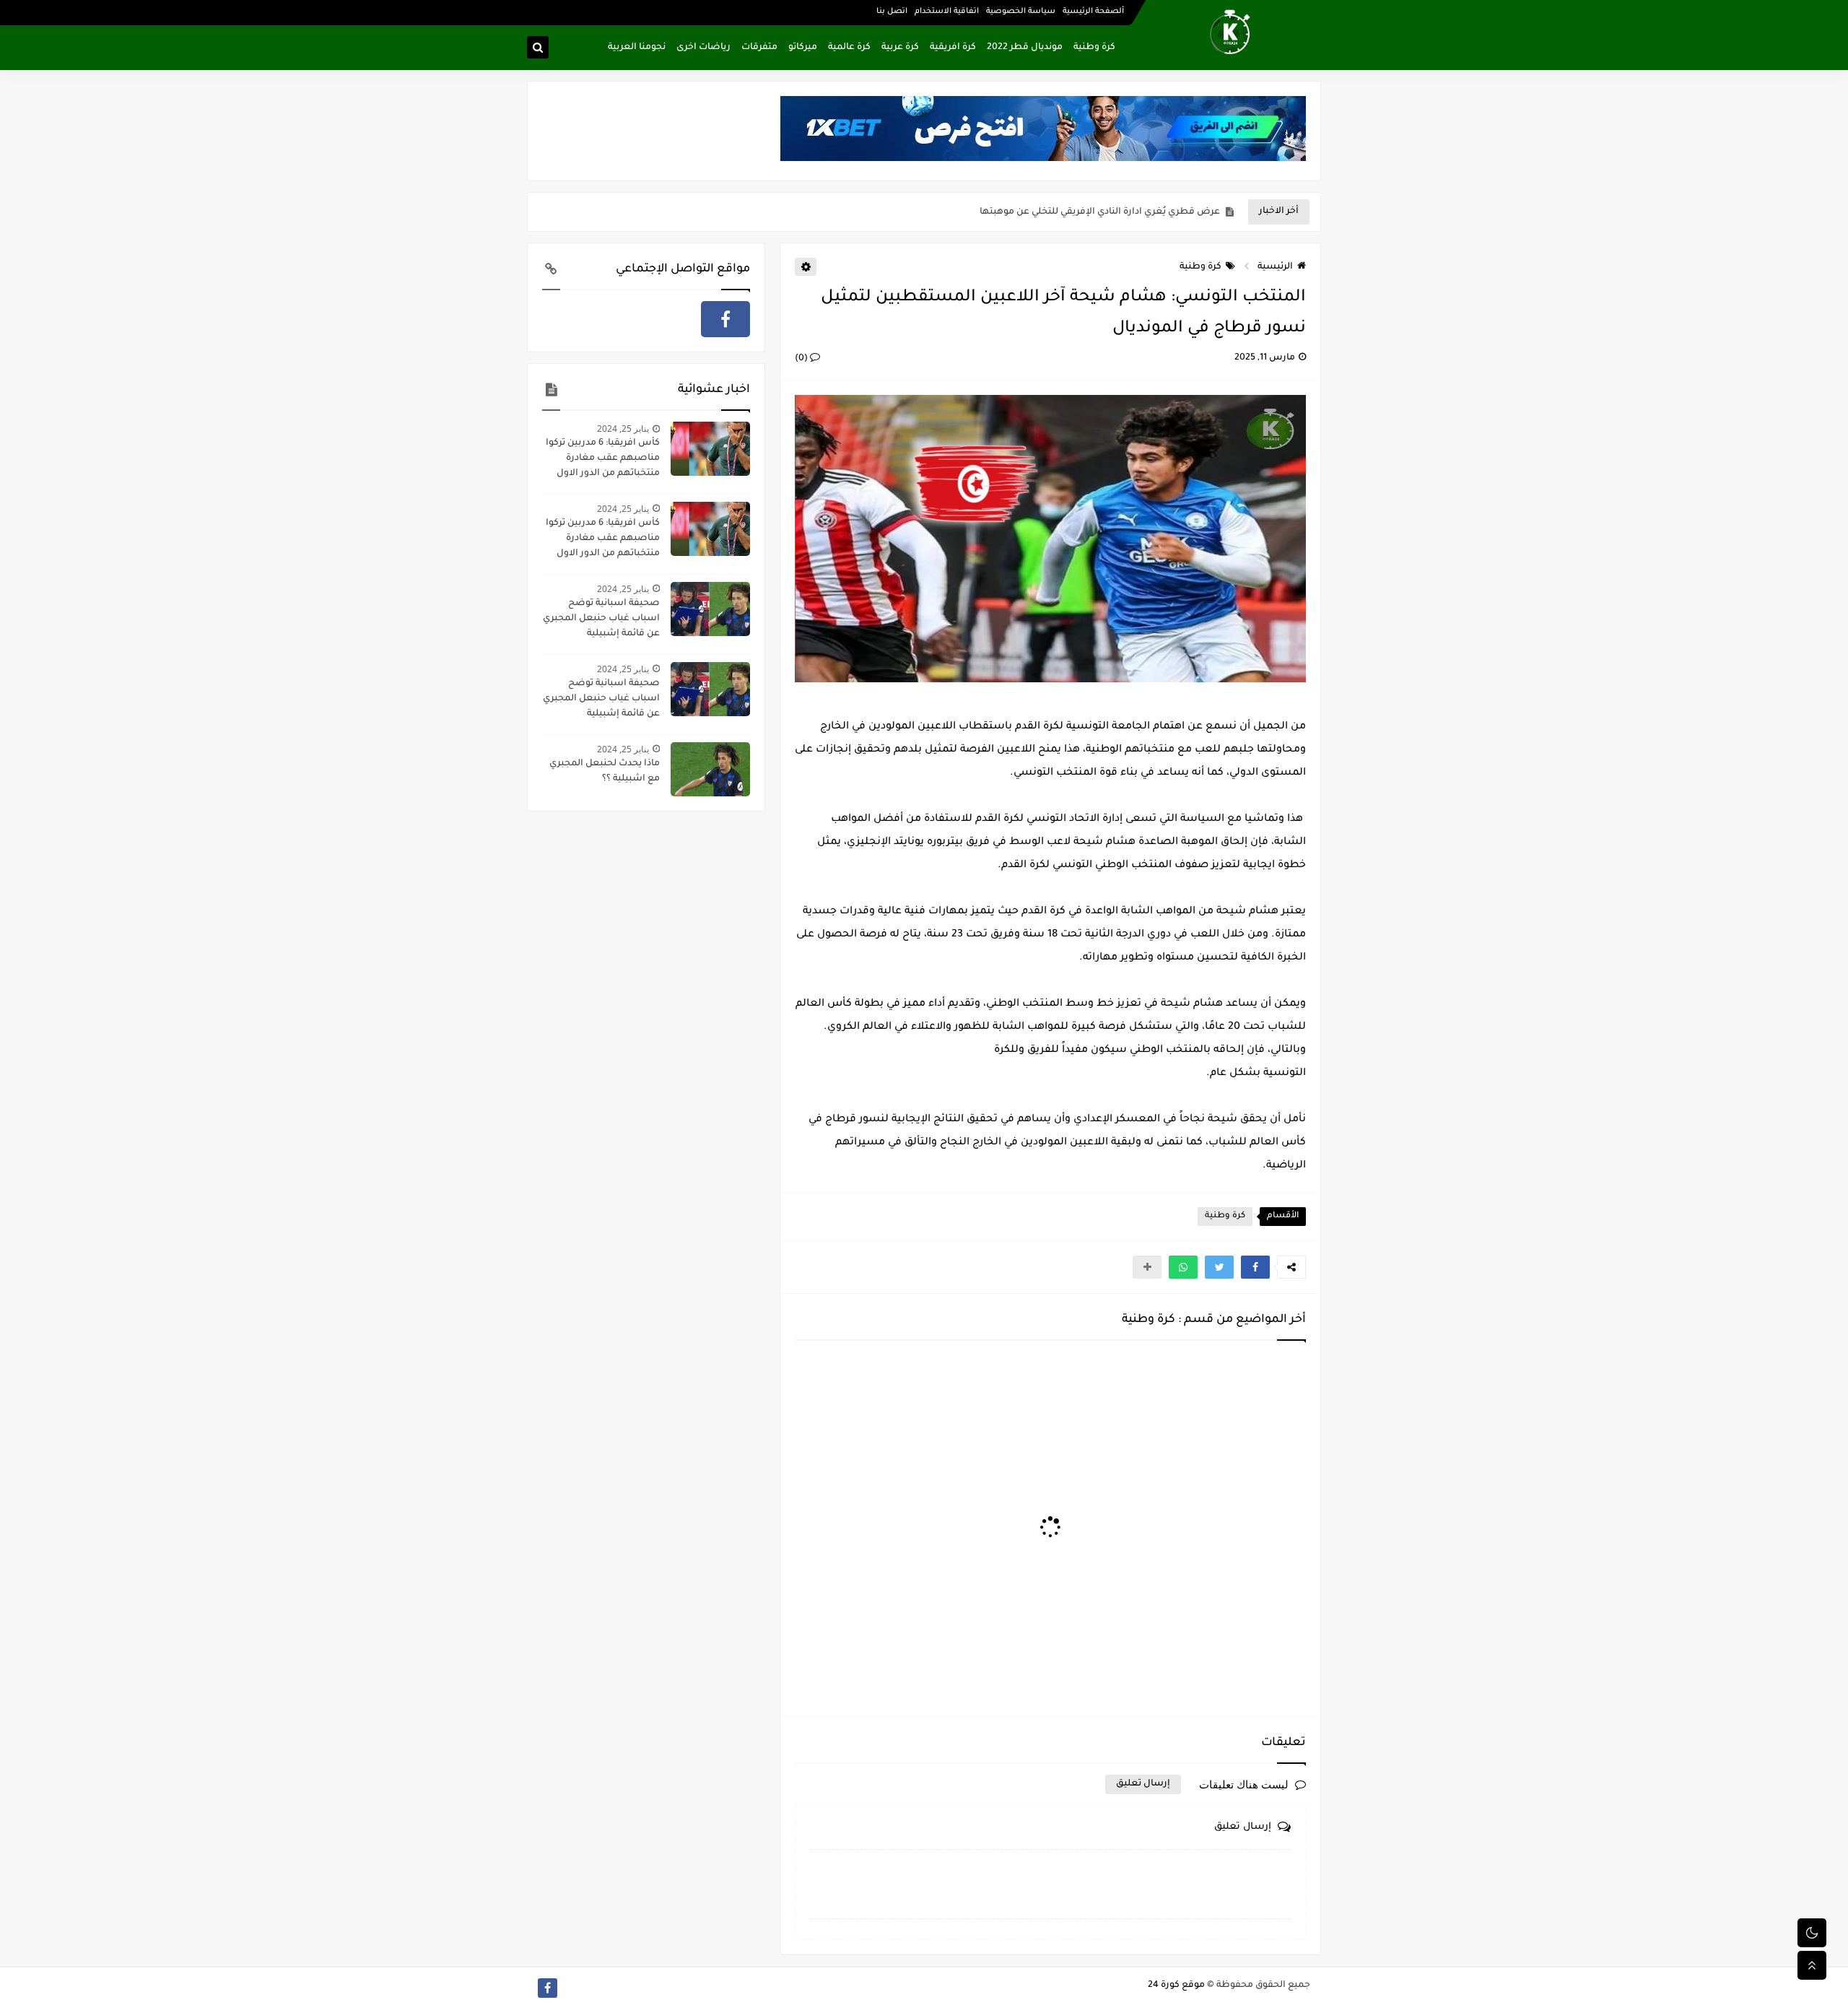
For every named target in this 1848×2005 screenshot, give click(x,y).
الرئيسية (1275, 267)
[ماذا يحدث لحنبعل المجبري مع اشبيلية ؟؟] (710, 769)
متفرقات (759, 48)
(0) (802, 359)
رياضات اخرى (703, 48)
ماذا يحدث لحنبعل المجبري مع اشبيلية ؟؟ (605, 771)
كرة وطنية (1094, 48)
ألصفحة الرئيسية (1093, 12)
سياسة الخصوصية (1021, 12)
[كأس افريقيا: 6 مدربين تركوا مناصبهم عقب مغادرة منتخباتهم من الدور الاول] (710, 449)
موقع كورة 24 (1176, 1986)
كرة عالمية (849, 48)
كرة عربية (900, 48)
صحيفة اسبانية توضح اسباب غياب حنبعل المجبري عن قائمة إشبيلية (601, 619)
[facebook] (725, 319)
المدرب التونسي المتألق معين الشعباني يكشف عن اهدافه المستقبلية (1073, 212)
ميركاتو (803, 48)
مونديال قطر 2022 (1025, 48)
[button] (1255, 1267)
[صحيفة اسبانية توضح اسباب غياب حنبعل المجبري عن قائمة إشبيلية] (710, 609)
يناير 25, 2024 (623, 429)
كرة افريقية (953, 48)
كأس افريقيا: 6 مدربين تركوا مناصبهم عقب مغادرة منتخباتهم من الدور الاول (603, 458)
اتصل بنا (892, 12)
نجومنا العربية (637, 48)
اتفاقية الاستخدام (947, 12)
